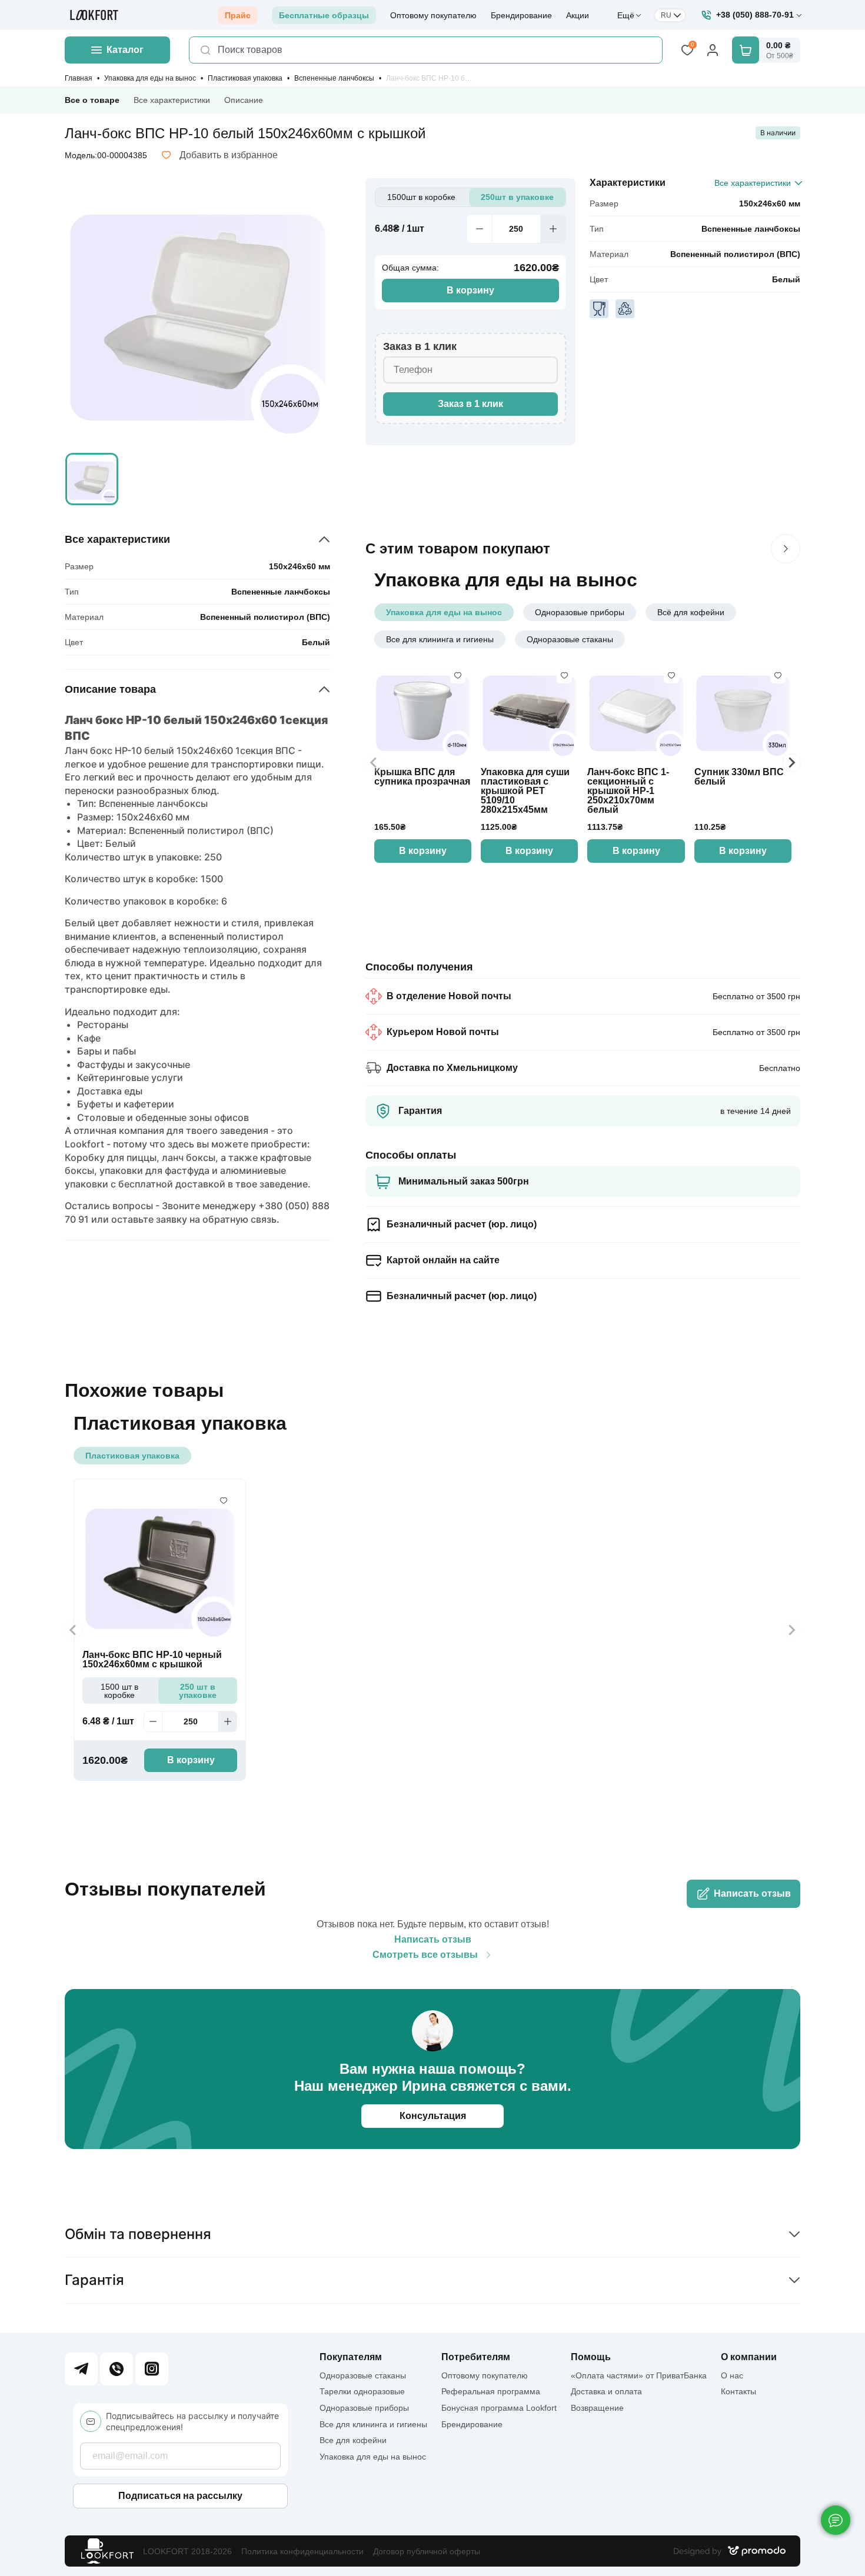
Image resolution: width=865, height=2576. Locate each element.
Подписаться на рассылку (180, 2496)
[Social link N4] (152, 2369)
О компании (749, 2357)
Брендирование (521, 15)
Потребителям (476, 2357)
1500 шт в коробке (119, 1691)
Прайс (238, 15)
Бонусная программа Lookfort (499, 2408)
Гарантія (94, 2280)
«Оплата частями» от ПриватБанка (639, 2375)
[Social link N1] (81, 2369)
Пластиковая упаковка (245, 78)
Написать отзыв (752, 1893)
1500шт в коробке (421, 197)
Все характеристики (172, 100)
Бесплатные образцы (324, 15)
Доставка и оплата (606, 2391)
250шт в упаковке (517, 197)
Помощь (591, 2357)
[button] (92, 479)
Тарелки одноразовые (362, 2391)
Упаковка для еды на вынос (150, 78)
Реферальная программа (491, 2391)
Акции (578, 15)
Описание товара (110, 689)
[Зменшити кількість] (479, 229)
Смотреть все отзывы (425, 1955)
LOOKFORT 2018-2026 (187, 2551)
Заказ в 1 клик (470, 404)
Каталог (125, 50)
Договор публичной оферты (427, 2551)
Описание (244, 100)
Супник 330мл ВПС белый (739, 777)
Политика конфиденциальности (302, 2551)
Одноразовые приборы (580, 612)
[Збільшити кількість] (553, 229)
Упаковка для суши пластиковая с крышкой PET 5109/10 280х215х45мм (525, 791)
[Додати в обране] (458, 676)
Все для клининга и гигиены (440, 639)
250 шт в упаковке (198, 1691)
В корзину (470, 290)
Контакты (738, 2391)
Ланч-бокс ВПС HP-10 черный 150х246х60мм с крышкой (152, 1660)
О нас (732, 2375)
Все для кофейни (353, 2440)
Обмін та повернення (138, 2234)
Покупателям (351, 2357)
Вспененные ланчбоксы (334, 78)
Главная (79, 78)
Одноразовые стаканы (570, 639)
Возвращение (597, 2408)
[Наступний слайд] (786, 549)
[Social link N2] (117, 2369)
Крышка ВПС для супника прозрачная (422, 777)
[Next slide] (791, 763)
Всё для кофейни (691, 612)
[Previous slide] (374, 763)
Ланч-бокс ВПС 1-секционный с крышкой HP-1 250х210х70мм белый (628, 791)
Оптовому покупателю (433, 15)
